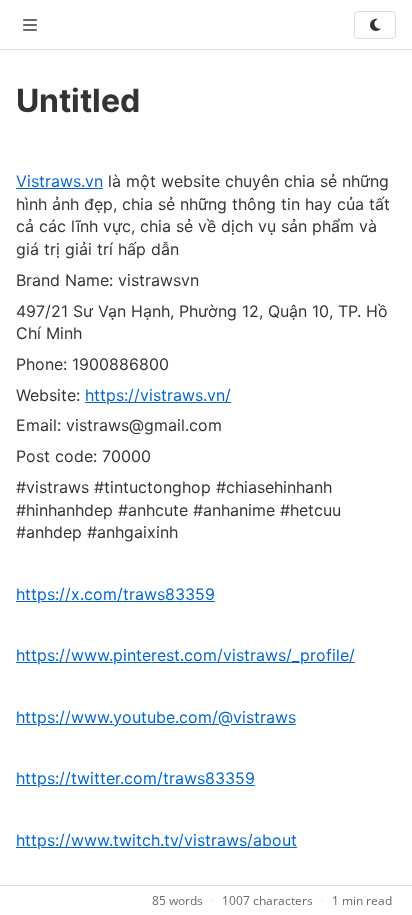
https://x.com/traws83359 (115, 594)
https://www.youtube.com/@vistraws (156, 717)
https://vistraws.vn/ (158, 395)
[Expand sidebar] (30, 25)
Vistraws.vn (59, 181)
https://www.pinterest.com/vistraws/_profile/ (185, 655)
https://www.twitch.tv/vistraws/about (156, 840)
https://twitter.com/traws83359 (135, 778)
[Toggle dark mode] (375, 25)
